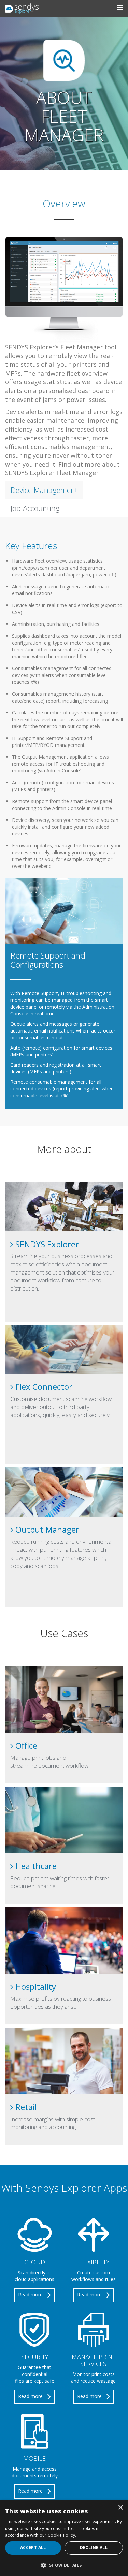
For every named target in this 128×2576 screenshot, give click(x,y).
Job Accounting (35, 508)
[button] (64, 2565)
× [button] (120, 2508)
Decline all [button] (94, 2548)
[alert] (64, 2538)
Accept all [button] (33, 2548)
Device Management (44, 490)
